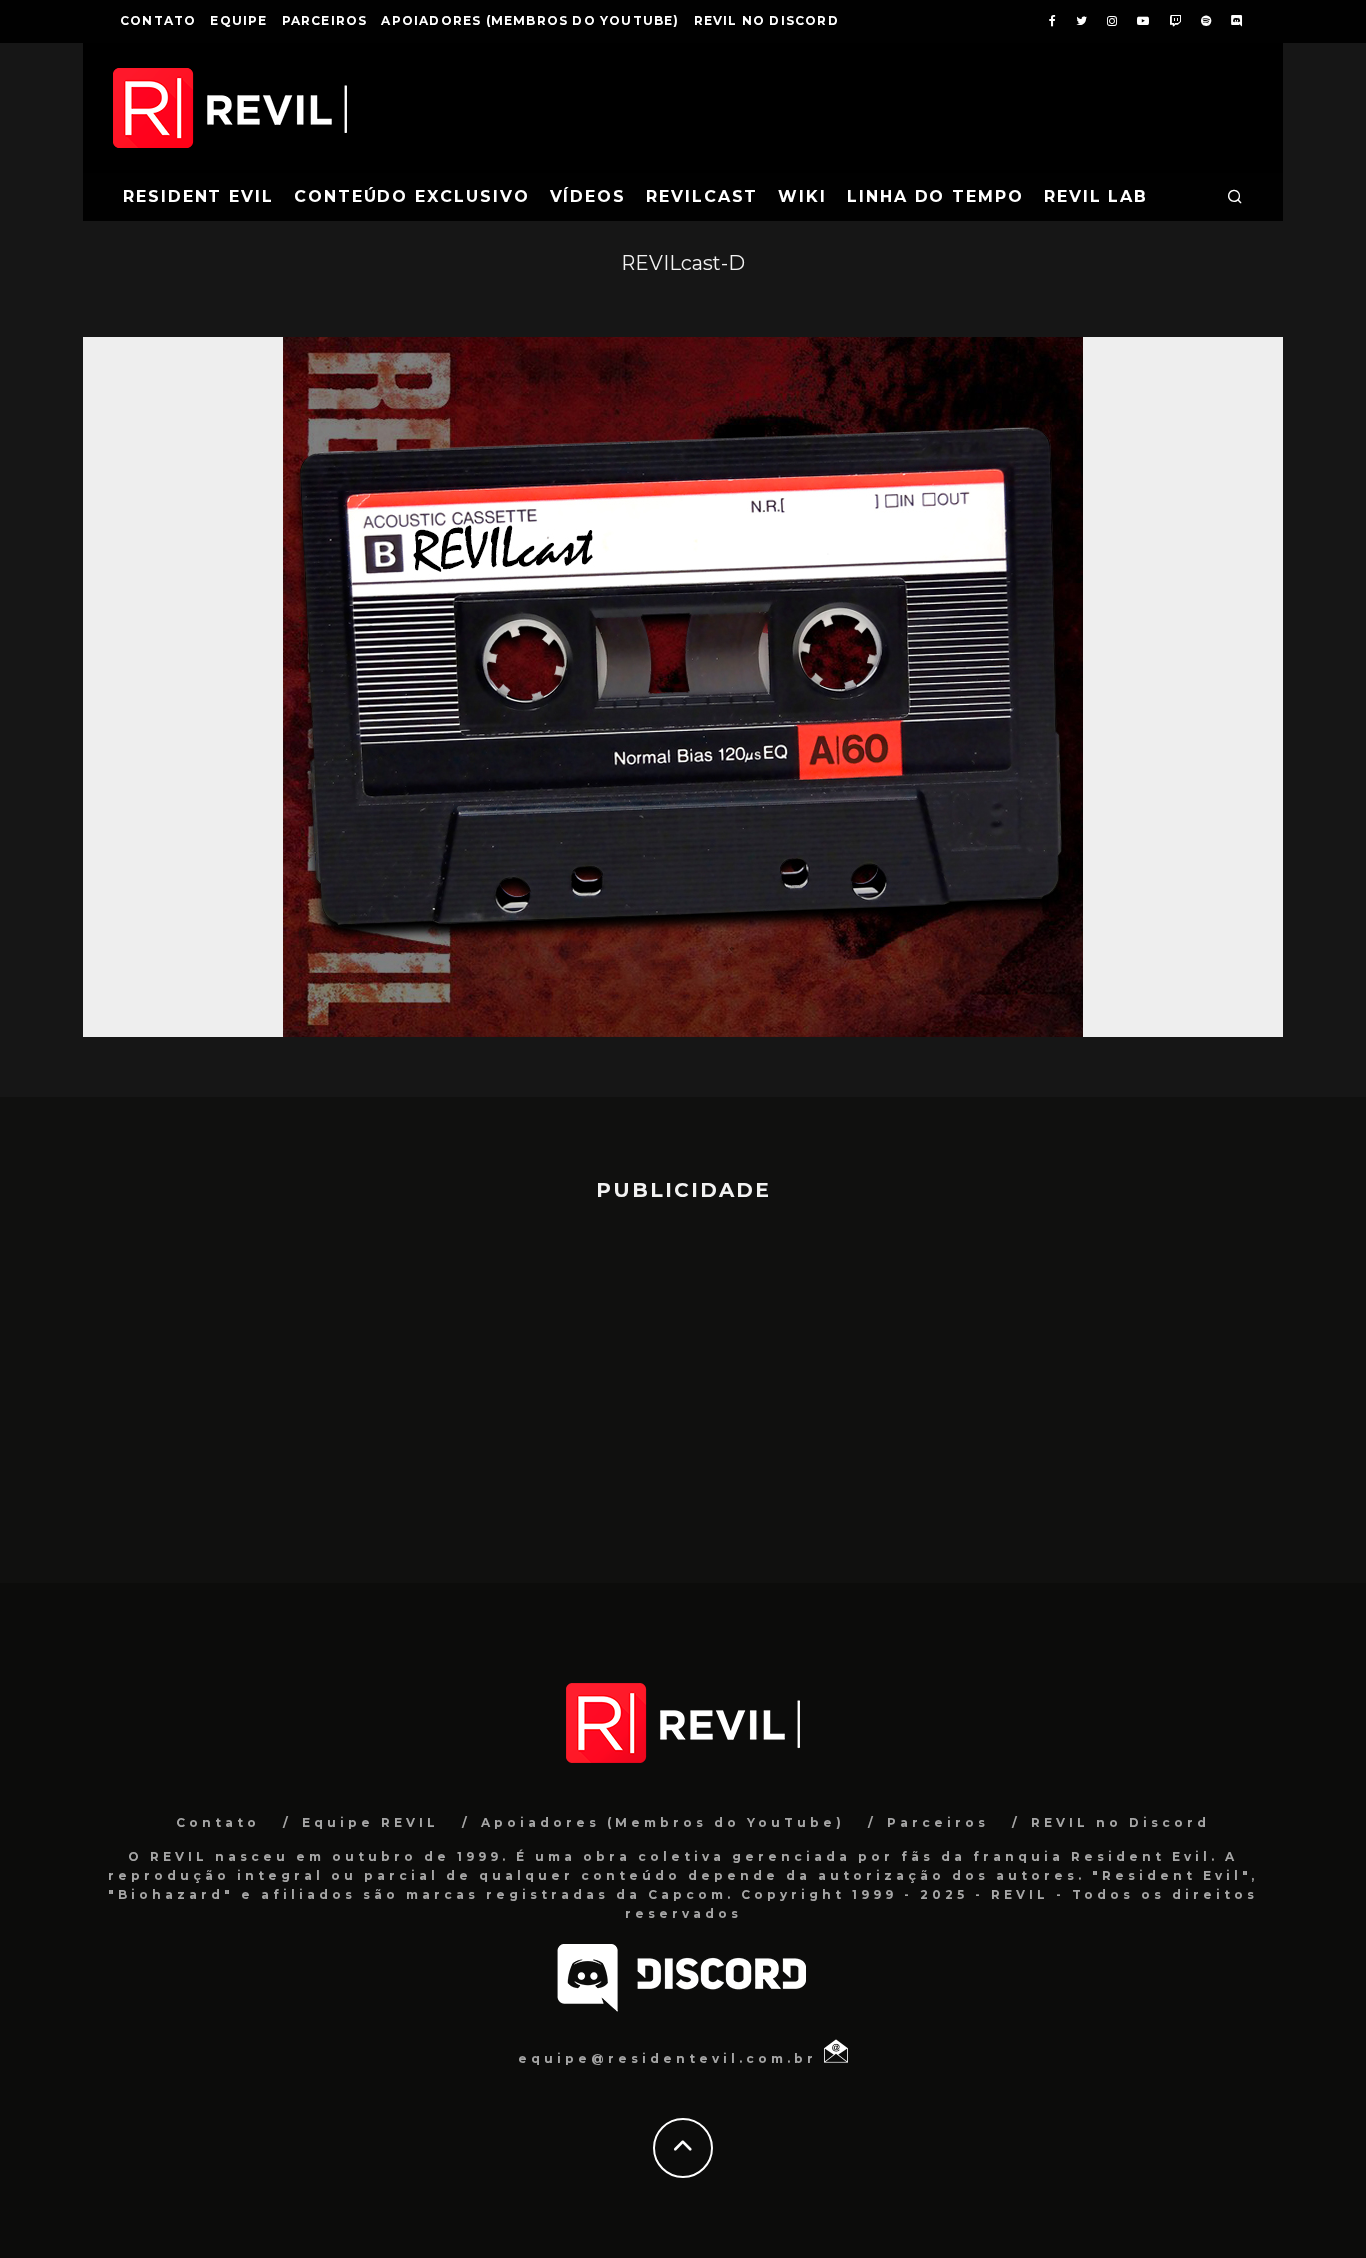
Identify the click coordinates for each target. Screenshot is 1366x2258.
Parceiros (325, 20)
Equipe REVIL (370, 1822)
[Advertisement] (683, 1383)
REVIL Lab (1096, 196)
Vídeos (588, 196)
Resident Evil (198, 196)
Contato (158, 20)
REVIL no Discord (766, 20)
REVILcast (702, 196)
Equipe (238, 20)
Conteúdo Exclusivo (412, 196)
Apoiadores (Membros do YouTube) (530, 20)
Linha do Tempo (935, 196)
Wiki (802, 196)
